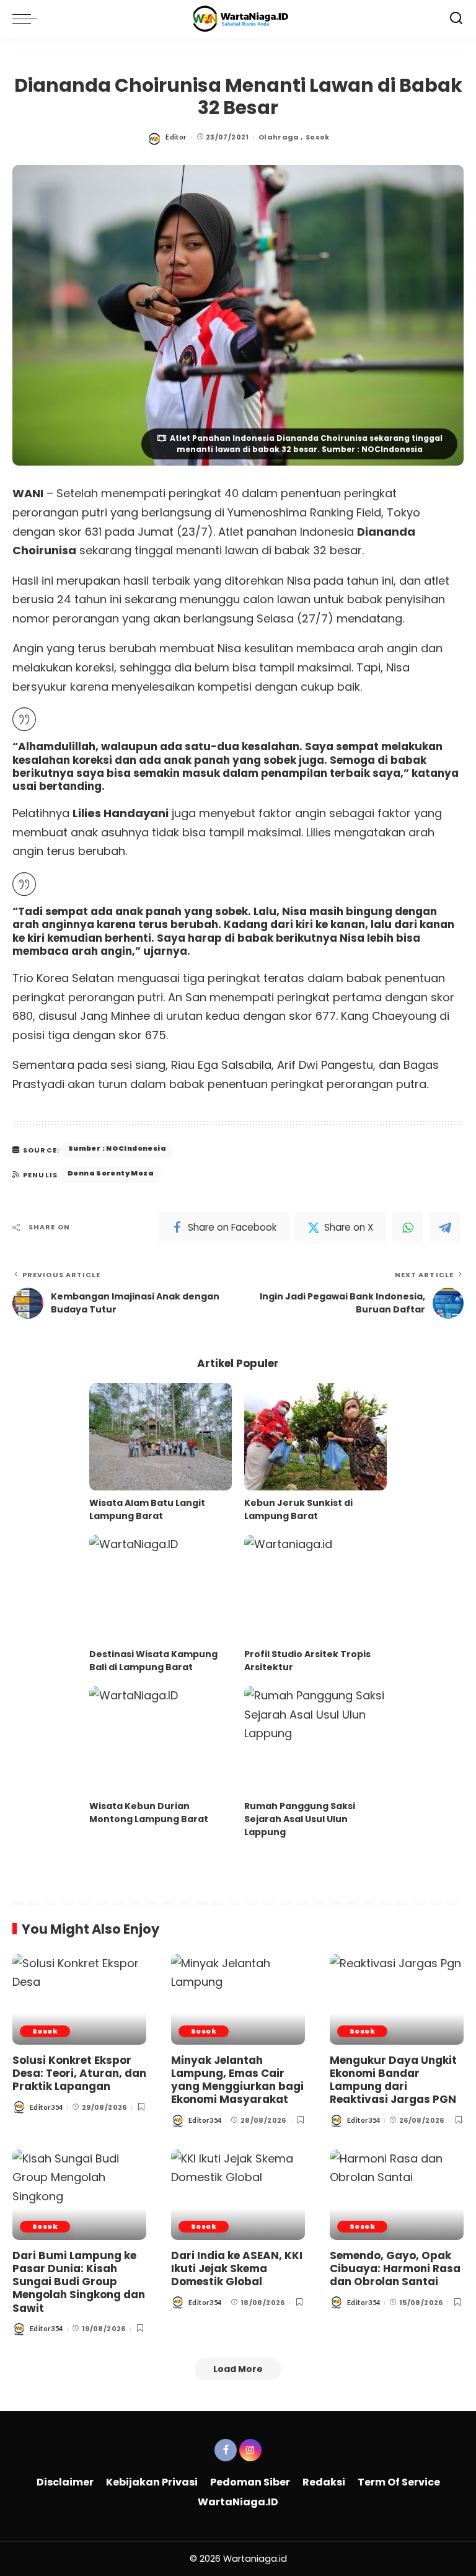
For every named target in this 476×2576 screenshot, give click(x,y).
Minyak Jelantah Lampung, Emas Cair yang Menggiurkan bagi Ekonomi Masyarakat (237, 2080)
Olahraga (279, 137)
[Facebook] (226, 2450)
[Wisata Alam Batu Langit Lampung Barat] (161, 1437)
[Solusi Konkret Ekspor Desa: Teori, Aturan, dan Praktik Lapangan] (79, 1999)
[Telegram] (445, 1228)
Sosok (318, 137)
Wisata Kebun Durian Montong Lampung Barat (149, 1812)
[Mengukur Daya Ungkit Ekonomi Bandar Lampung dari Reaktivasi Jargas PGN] (397, 1999)
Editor (176, 137)
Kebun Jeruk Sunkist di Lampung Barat (298, 1509)
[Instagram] (250, 2450)
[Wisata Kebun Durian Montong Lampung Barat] (161, 1740)
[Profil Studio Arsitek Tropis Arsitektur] (315, 1589)
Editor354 (46, 2107)
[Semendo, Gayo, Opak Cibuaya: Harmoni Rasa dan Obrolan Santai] (397, 2195)
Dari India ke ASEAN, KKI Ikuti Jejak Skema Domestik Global (237, 2269)
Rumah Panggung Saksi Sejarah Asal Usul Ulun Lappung (300, 1819)
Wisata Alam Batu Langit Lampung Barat (147, 1509)
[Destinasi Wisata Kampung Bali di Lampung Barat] (161, 1589)
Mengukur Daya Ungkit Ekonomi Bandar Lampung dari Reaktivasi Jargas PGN (393, 2080)
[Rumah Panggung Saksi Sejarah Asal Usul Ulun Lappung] (315, 1740)
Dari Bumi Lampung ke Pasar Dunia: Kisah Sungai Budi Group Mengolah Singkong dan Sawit (79, 2282)
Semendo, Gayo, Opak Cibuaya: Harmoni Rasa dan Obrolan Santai (395, 2269)
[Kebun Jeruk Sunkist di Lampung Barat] (315, 1437)
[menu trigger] (28, 19)
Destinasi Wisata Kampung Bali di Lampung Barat (153, 1661)
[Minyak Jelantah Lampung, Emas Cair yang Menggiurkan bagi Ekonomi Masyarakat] (238, 1999)
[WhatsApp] (408, 1228)
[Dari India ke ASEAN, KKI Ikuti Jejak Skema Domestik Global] (238, 2195)
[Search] (456, 19)
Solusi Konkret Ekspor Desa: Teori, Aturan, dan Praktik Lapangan (79, 2074)
